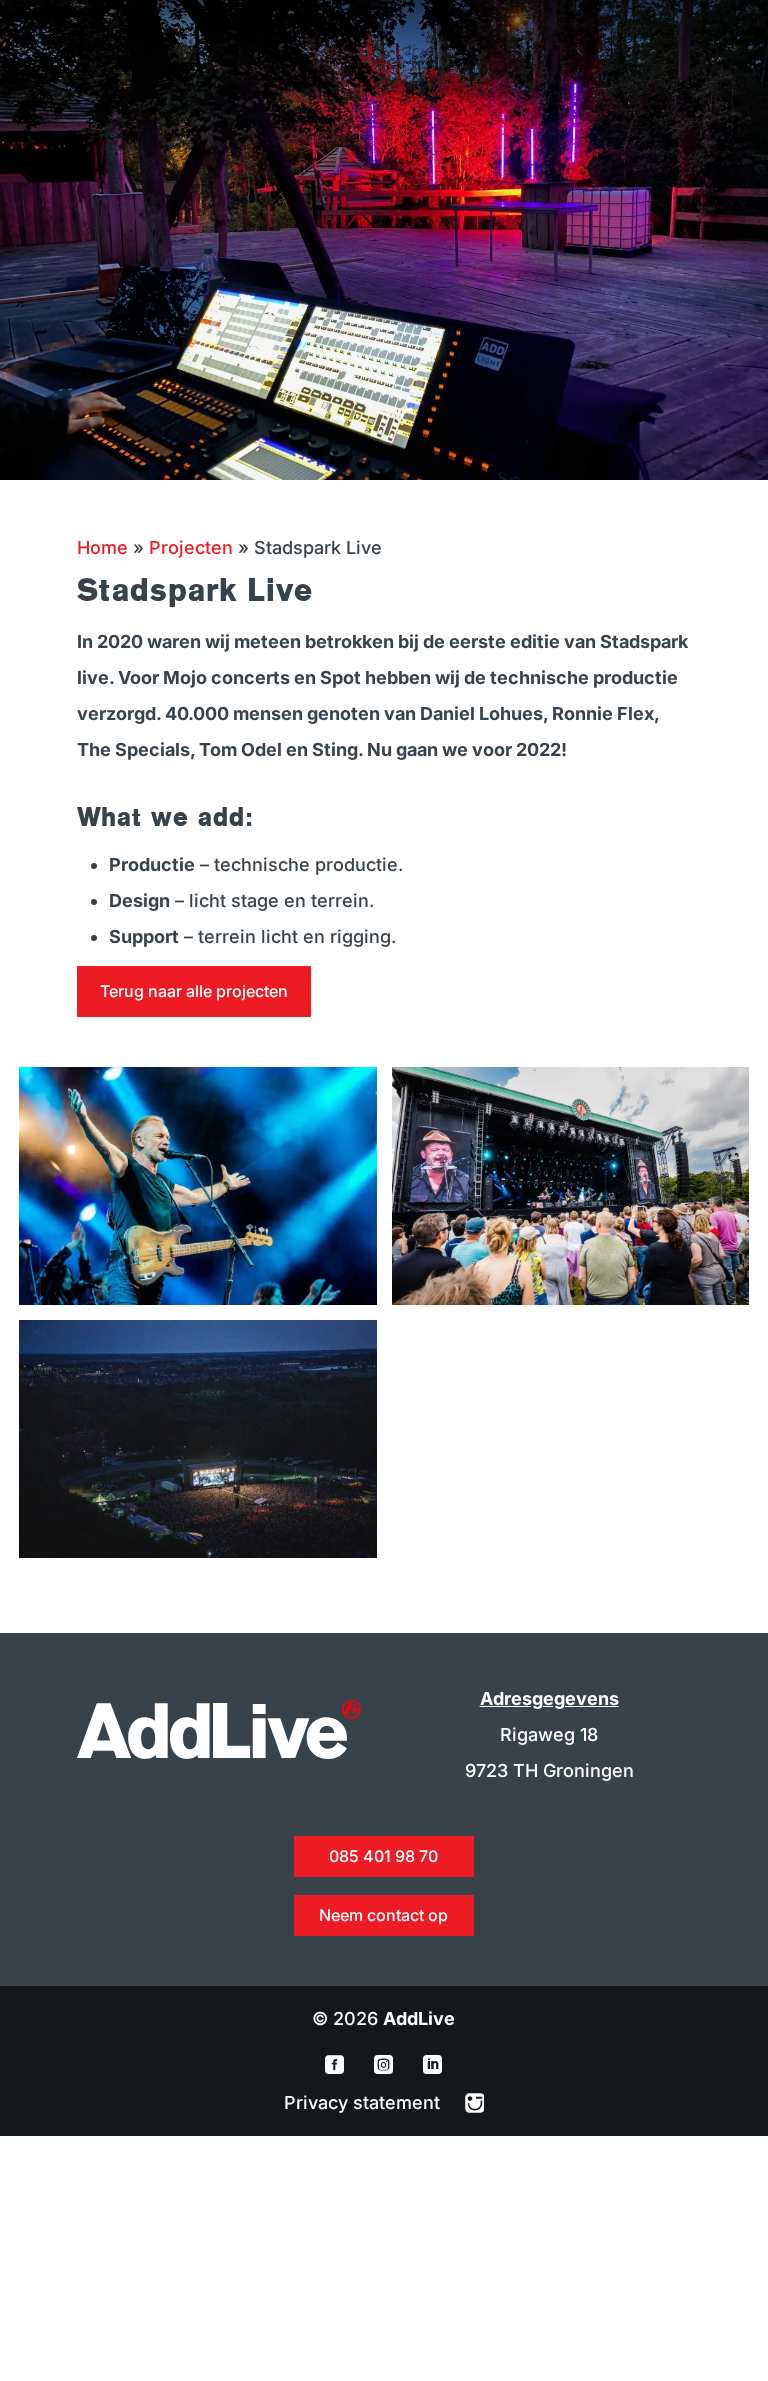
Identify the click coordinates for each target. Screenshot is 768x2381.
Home (102, 547)
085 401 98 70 (383, 1856)
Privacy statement (364, 2102)
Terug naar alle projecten (194, 991)
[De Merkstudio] (475, 2102)
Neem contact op (383, 1915)
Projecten (191, 547)
